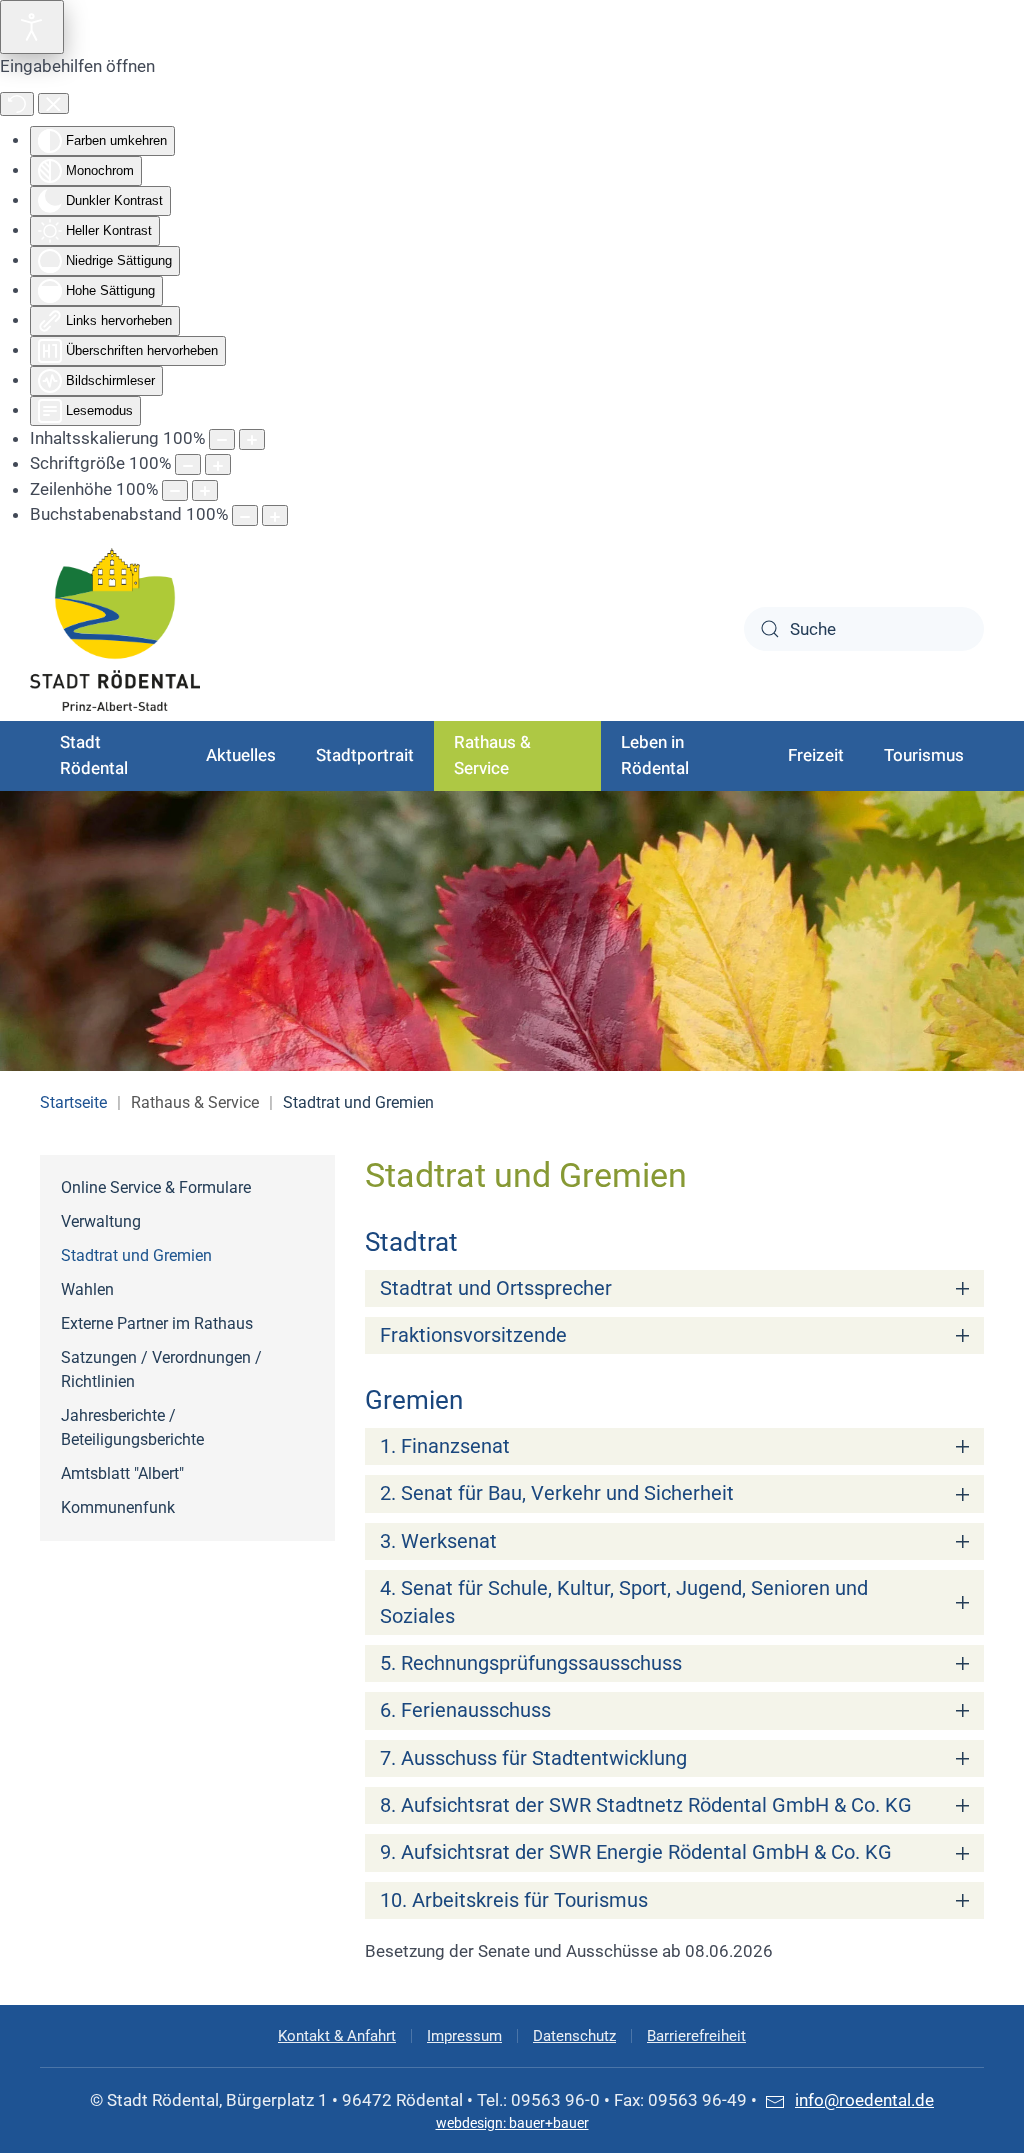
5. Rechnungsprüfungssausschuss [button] (531, 1663)
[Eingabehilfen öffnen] (32, 27)
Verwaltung (101, 1221)
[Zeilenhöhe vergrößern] (205, 490)
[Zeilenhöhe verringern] (175, 490)
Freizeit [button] (816, 755)
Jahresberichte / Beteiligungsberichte (132, 1427)
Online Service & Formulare (156, 1187)
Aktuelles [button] (241, 755)
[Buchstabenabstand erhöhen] (275, 515)
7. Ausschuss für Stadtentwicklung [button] (533, 1758)
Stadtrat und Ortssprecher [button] (496, 1288)
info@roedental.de (864, 2100)
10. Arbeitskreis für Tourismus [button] (514, 1900)
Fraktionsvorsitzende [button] (473, 1335)
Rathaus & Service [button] (492, 755)
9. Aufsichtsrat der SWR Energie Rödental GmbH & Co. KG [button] (636, 1852)
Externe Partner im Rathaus (157, 1323)
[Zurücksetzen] (17, 104)
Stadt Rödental (94, 755)
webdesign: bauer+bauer (512, 2123)
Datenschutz (574, 2036)
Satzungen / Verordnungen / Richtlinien (161, 1369)
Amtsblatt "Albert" (122, 1473)
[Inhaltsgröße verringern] (222, 439)
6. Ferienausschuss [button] (465, 1710)
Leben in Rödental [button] (655, 755)
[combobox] (864, 629)
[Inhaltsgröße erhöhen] (252, 439)
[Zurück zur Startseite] (115, 629)
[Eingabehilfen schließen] (53, 104)
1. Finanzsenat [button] (445, 1446)
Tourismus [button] (924, 755)
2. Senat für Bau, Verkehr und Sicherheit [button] (557, 1493)
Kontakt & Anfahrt (337, 2036)
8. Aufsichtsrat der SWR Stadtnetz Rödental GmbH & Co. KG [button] (646, 1805)
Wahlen (87, 1289)
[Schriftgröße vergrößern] (218, 464)
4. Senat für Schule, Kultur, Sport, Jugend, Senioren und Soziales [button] (624, 1602)
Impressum (464, 2036)
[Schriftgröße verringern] (188, 464)
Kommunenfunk (118, 1507)
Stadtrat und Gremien (136, 1255)
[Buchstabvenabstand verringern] (245, 515)
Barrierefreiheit (696, 2036)
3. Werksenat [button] (438, 1541)
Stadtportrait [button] (365, 755)
